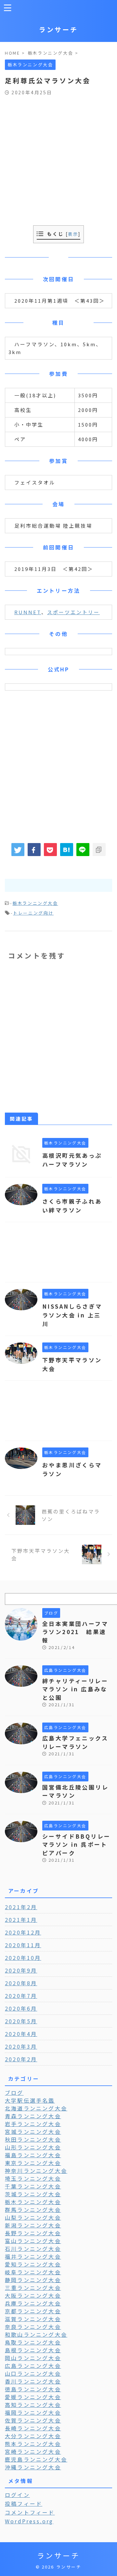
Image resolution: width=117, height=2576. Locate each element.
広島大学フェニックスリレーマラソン (75, 1742)
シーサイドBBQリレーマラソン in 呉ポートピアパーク (76, 1844)
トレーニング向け (33, 913)
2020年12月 (23, 1932)
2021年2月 (21, 1907)
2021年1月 (21, 1920)
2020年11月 (23, 1945)
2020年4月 (21, 2034)
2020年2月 (21, 2059)
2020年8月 (21, 1983)
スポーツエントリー (73, 612)
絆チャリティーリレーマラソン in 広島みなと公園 (75, 1689)
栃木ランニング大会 (35, 903)
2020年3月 (21, 2046)
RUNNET (28, 612)
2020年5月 (21, 2021)
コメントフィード (30, 2512)
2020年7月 (21, 1996)
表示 (73, 234)
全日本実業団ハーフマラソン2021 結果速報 (75, 1632)
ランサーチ (58, 29)
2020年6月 (21, 2008)
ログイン (17, 2495)
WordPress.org (29, 2521)
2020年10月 (23, 1958)
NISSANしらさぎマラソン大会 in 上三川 (72, 1315)
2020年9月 (21, 1970)
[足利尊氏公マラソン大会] (67, 850)
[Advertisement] (58, 157)
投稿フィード (24, 2503)
